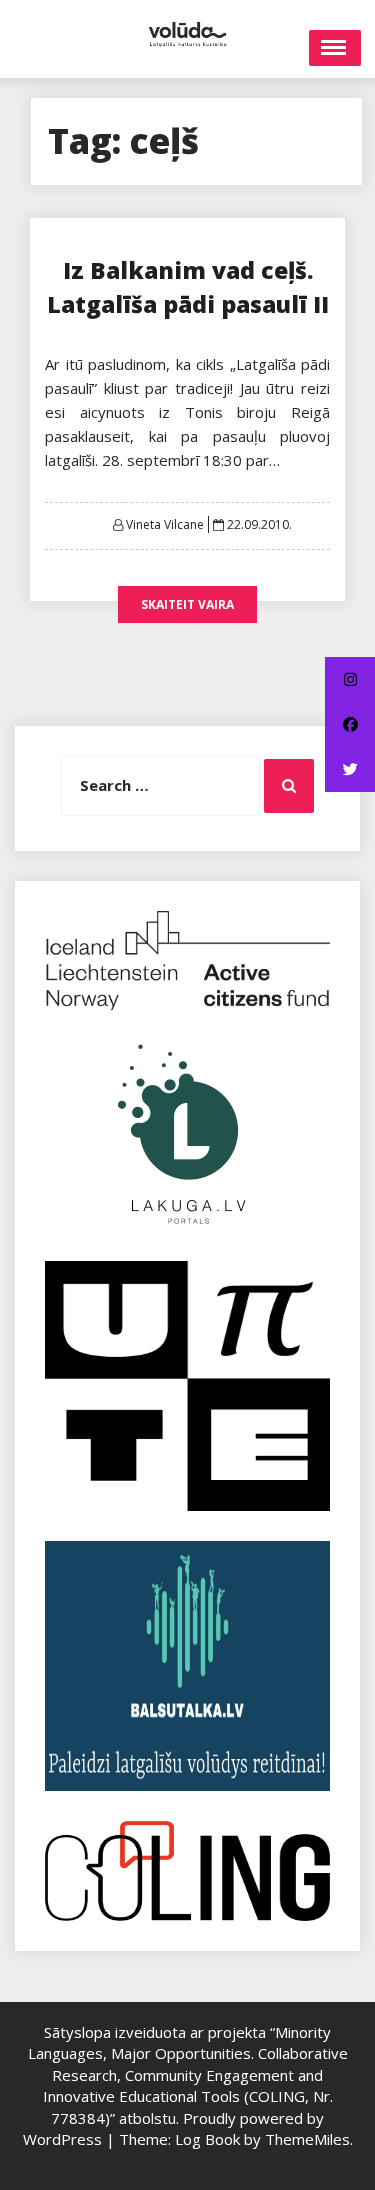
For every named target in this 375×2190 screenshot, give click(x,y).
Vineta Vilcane (165, 524)
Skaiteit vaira (187, 604)
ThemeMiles (307, 2139)
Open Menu (335, 48)
